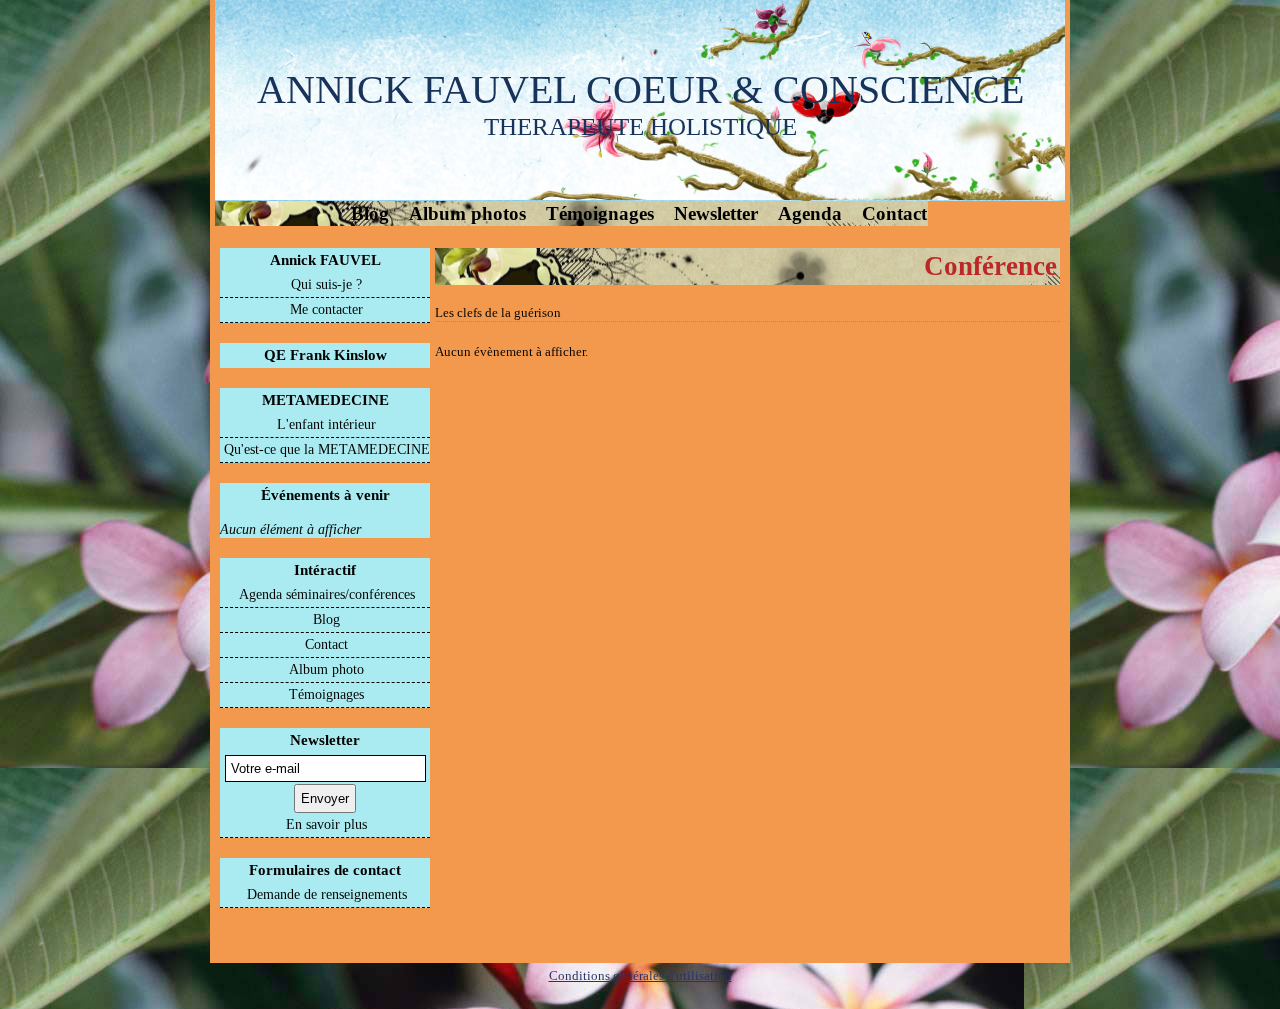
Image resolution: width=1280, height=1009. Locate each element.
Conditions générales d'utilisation (640, 975)
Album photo (326, 669)
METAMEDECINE (325, 400)
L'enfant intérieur (326, 424)
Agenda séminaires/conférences (327, 594)
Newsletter (716, 213)
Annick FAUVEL (325, 260)
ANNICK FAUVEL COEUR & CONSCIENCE (640, 89)
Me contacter (326, 309)
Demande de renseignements (327, 894)
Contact (894, 213)
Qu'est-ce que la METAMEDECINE (327, 449)
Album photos (467, 213)
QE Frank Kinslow (325, 355)
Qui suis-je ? (326, 284)
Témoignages (600, 213)
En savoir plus (326, 824)
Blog (370, 213)
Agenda (810, 213)
